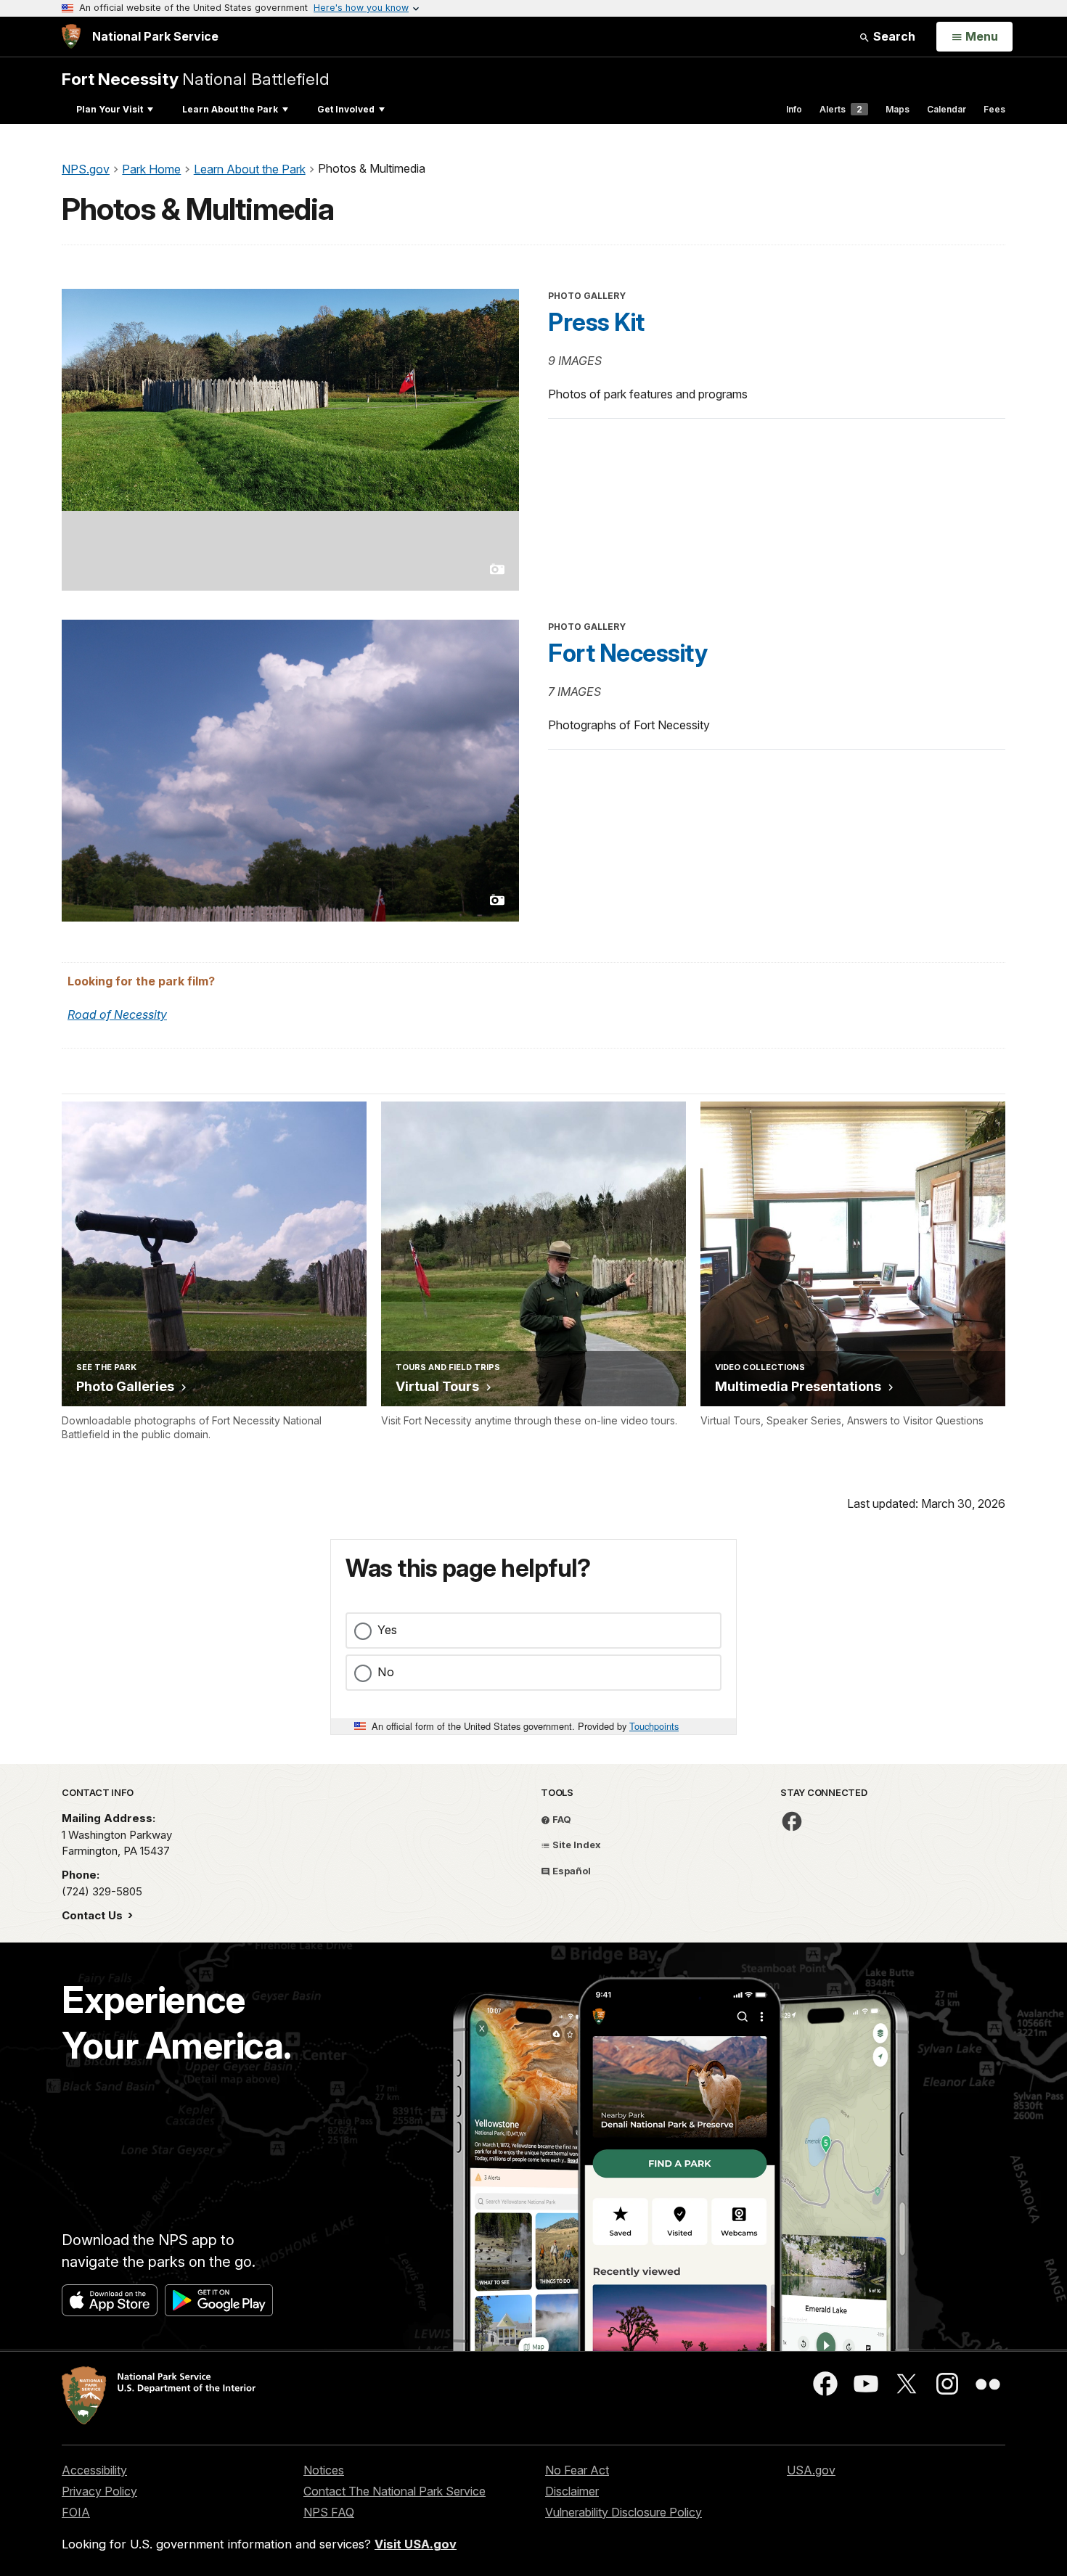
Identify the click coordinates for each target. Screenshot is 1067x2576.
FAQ (561, 1819)
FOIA (76, 2512)
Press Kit (596, 322)
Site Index (576, 1845)
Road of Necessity (117, 1014)
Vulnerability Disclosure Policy (624, 2512)
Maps (898, 109)
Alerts (841, 109)
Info (794, 109)
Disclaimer (572, 2491)
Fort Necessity (627, 653)
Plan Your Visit (110, 109)
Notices (324, 2470)
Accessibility (94, 2470)
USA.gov (811, 2470)
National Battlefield (196, 79)
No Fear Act (577, 2470)
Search (893, 36)
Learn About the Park (230, 109)
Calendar (947, 109)
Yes (387, 1630)
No (386, 1672)
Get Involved (346, 109)
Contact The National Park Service (394, 2491)
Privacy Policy (99, 2491)
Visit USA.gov (416, 2544)
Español (571, 1871)
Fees (994, 109)
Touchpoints (654, 1726)
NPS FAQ (329, 2512)
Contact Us (94, 1915)
